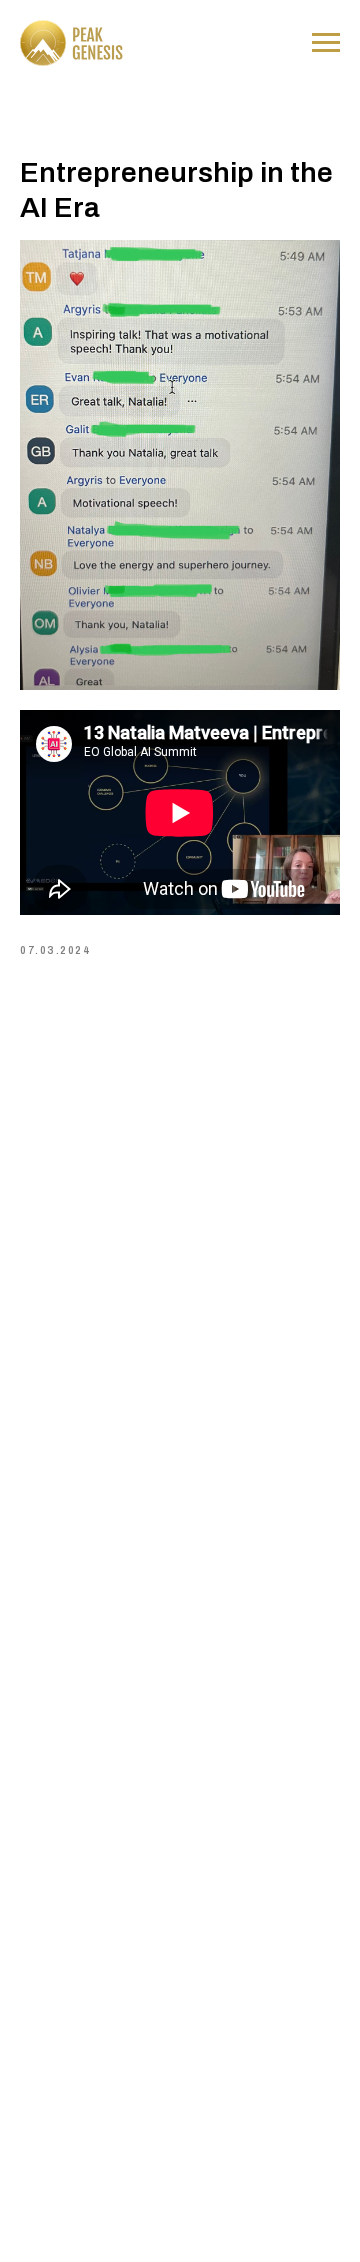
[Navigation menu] (326, 43)
